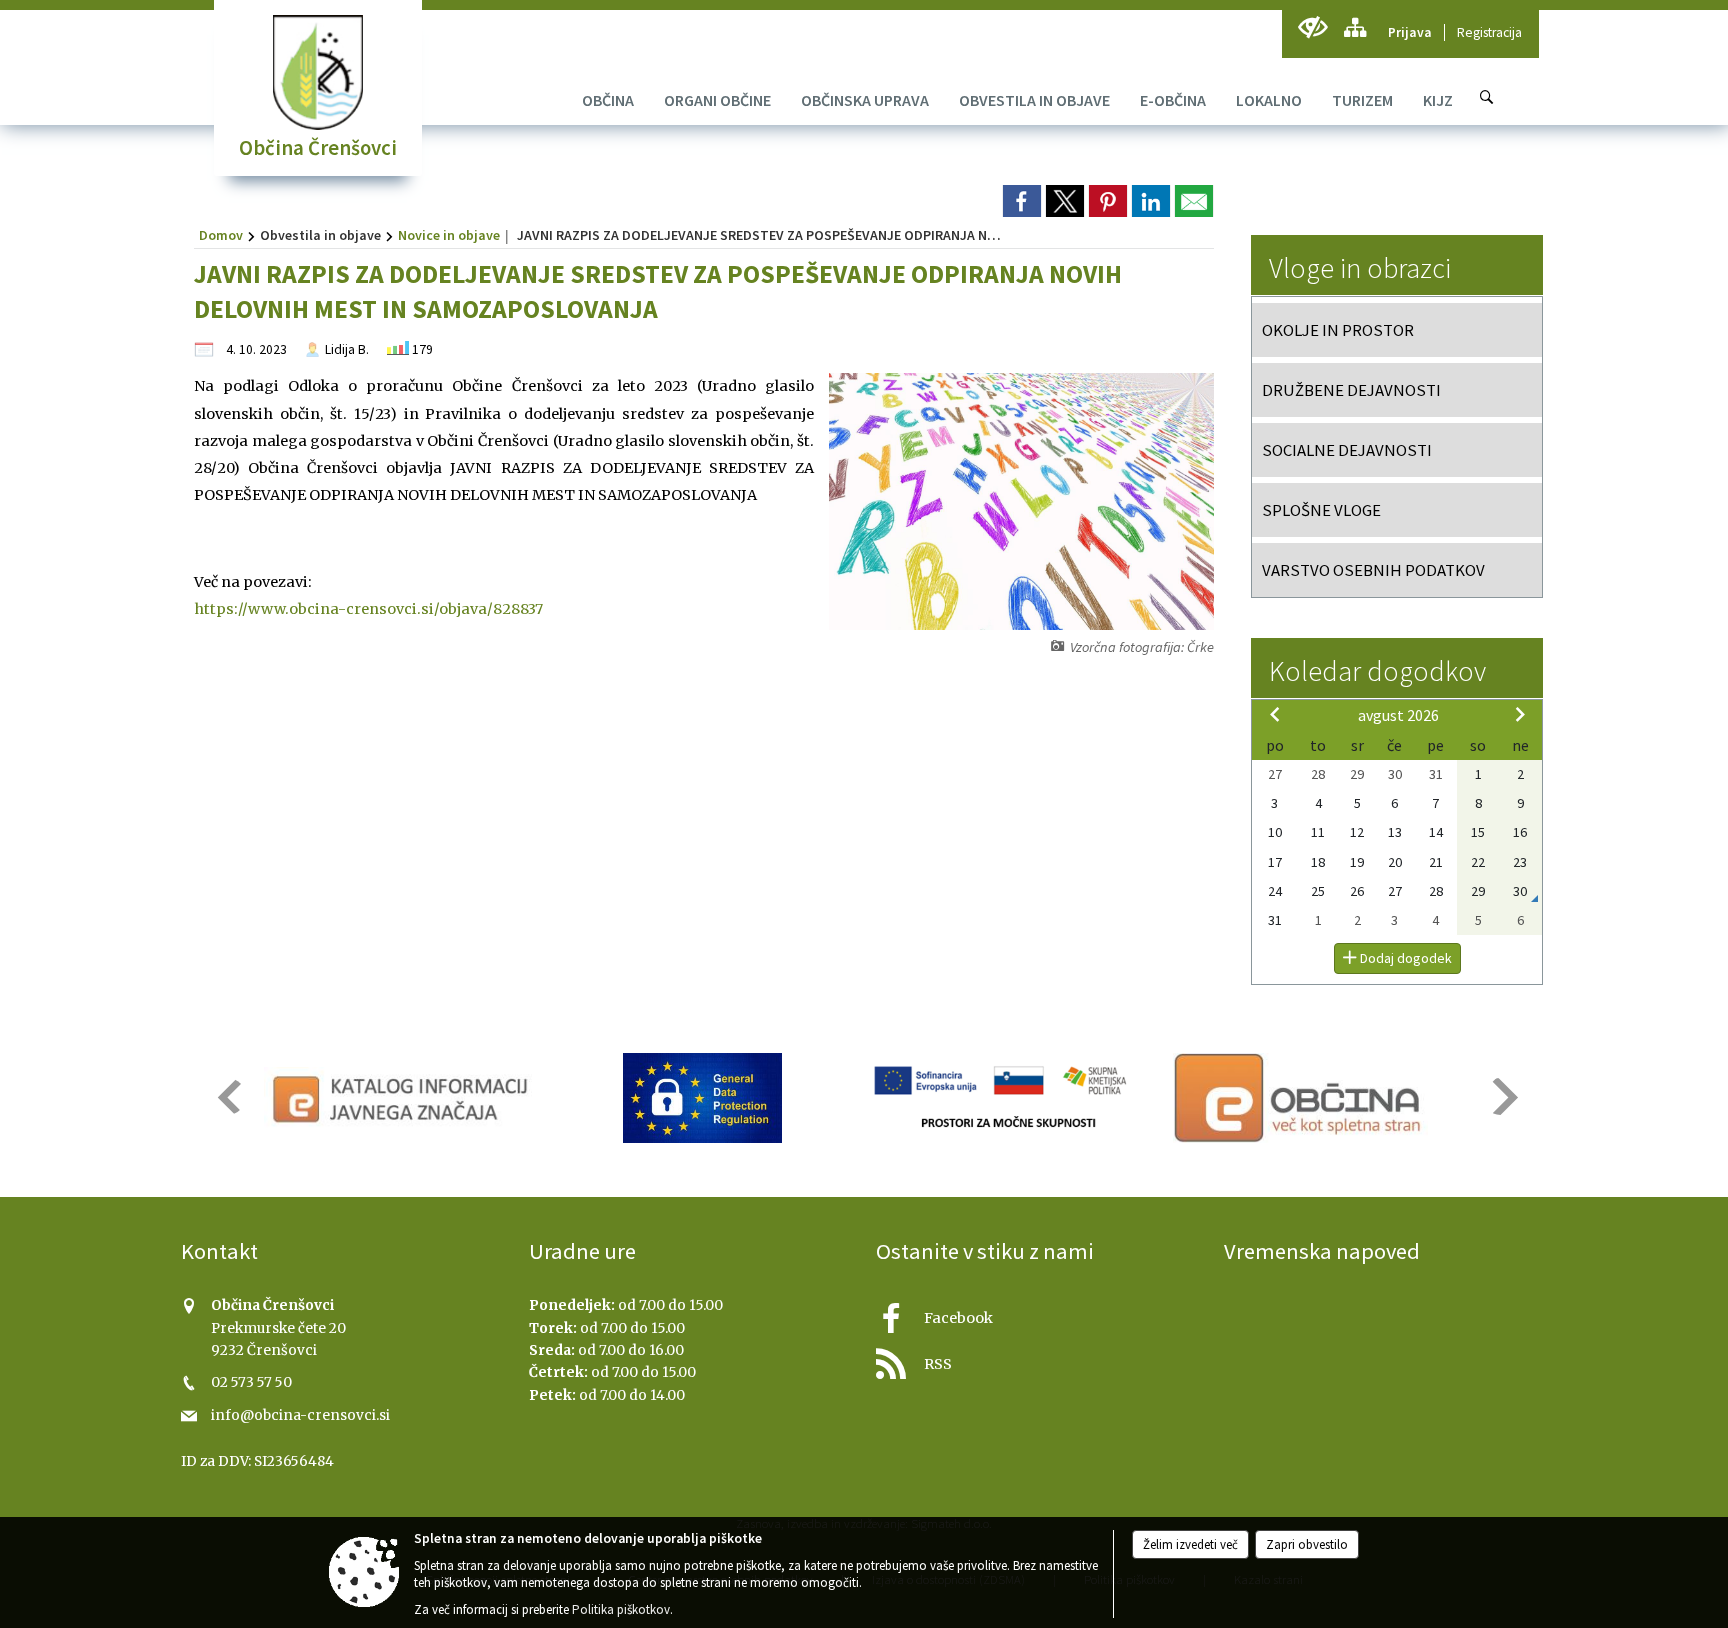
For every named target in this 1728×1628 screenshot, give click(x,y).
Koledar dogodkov (1377, 671)
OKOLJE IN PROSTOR (1338, 330)
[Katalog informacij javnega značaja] (403, 1098)
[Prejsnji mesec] (1275, 714)
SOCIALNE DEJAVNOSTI (1347, 450)
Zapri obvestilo (1307, 1544)
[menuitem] (608, 100)
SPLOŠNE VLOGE (1321, 510)
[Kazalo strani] (1354, 27)
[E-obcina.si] (1300, 1098)
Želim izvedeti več (1190, 1544)
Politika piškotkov (621, 1609)
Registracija (1489, 32)
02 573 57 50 (251, 1382)
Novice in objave (449, 235)
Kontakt (219, 1251)
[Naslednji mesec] (1520, 714)
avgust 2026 (1398, 715)
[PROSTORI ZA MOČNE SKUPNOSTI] (1002, 1098)
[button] (227, 1096)
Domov (221, 235)
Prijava (1410, 32)
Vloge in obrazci (1360, 268)
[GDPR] (703, 1098)
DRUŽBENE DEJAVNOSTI (1351, 390)
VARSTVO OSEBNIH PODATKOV (1373, 570)
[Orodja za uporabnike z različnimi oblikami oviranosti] (1312, 27)
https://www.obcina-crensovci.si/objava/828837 (368, 609)
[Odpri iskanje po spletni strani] (1487, 97)
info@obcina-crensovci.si (300, 1415)
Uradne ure (582, 1251)
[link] (1022, 201)
